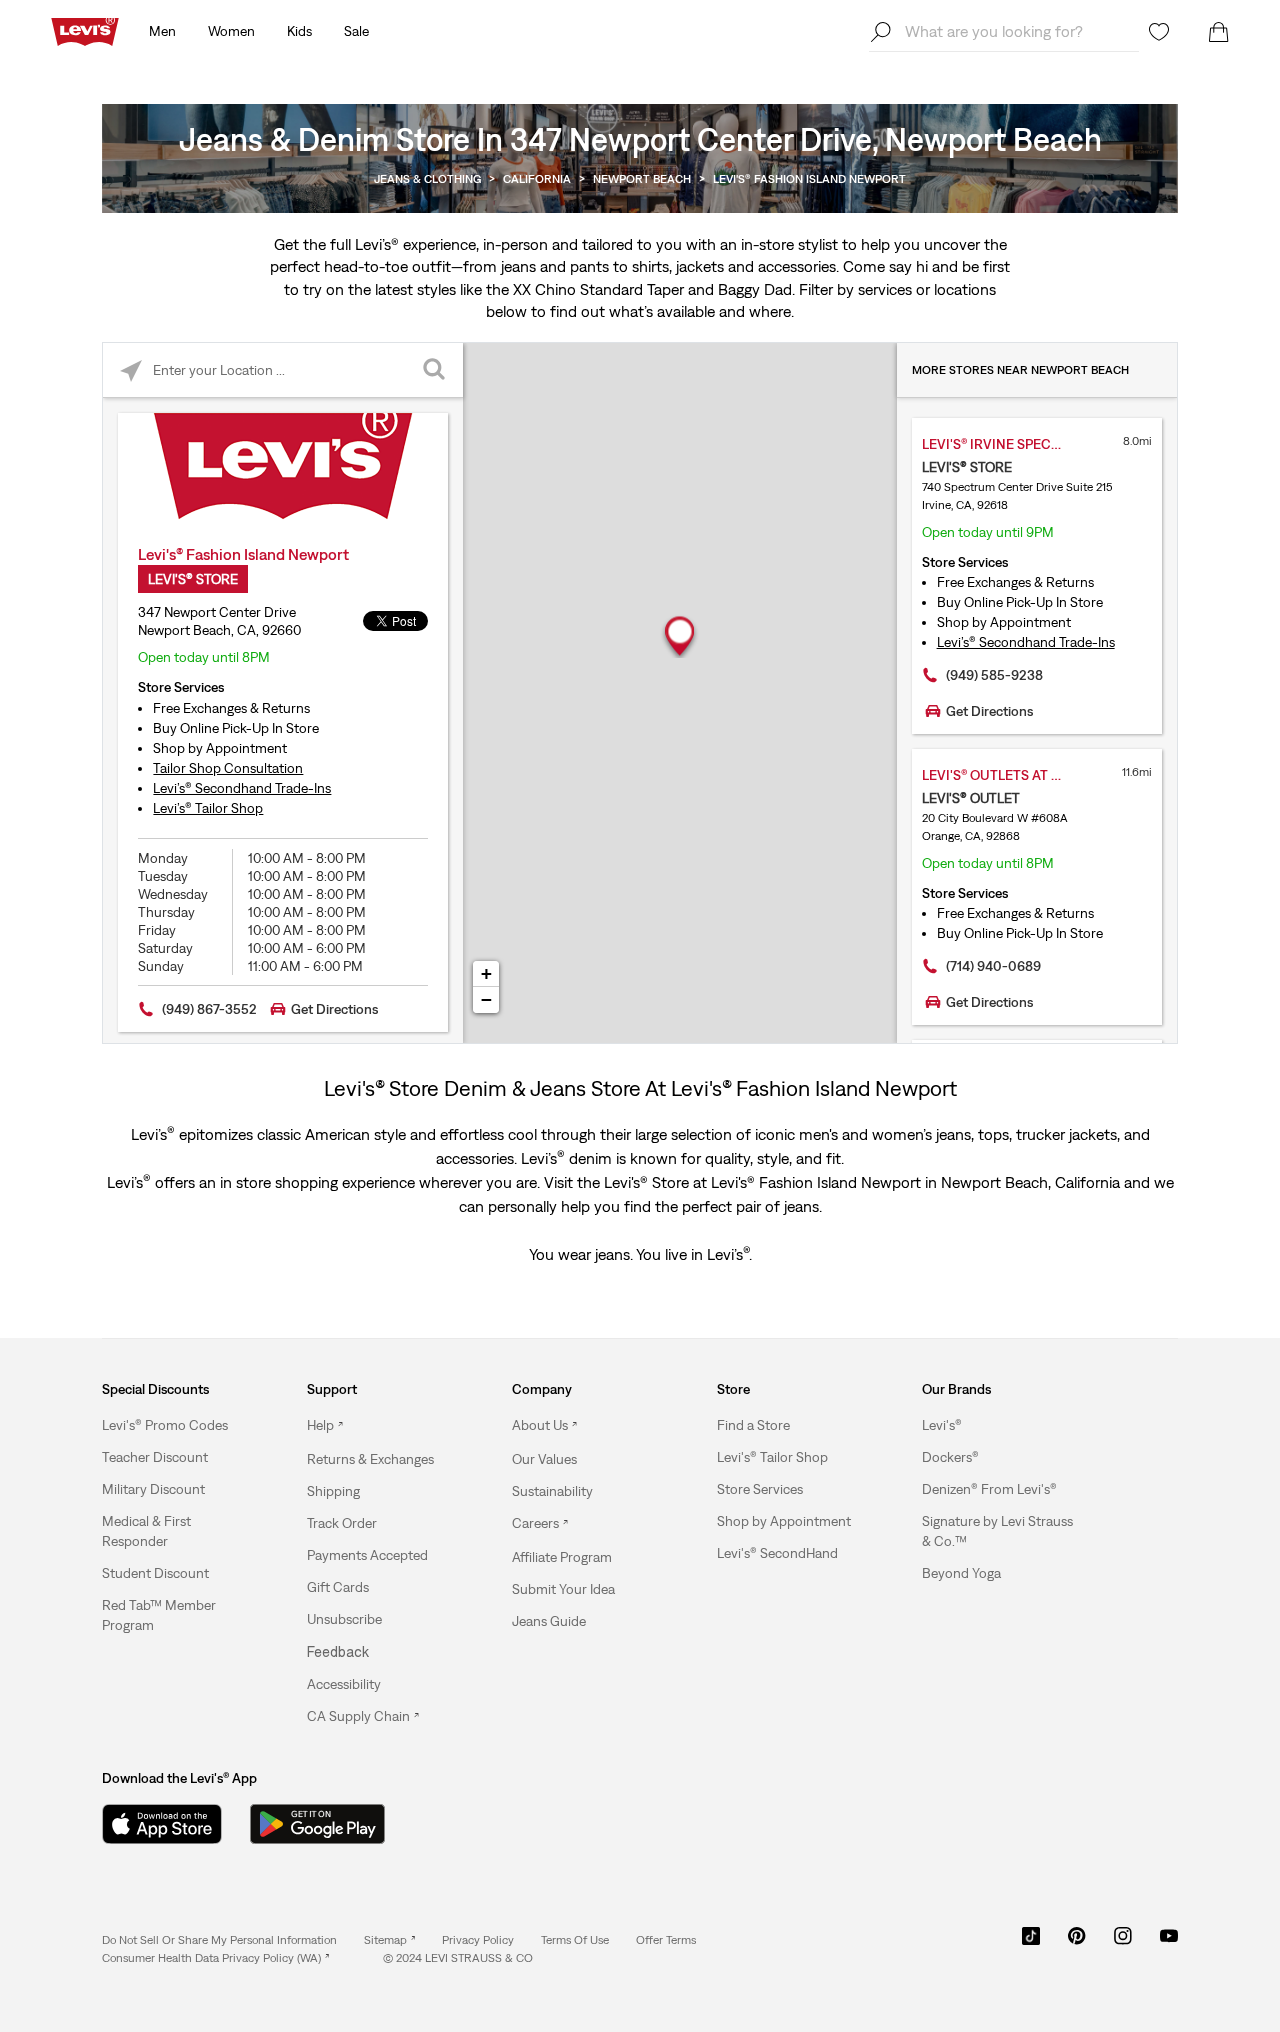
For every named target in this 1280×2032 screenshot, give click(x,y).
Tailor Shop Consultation (228, 768)
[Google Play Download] (317, 1824)
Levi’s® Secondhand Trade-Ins (242, 788)
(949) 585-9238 (994, 675)
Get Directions (334, 1009)
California (537, 179)
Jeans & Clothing (427, 179)
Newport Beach (642, 179)
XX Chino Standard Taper (598, 289)
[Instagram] (1123, 1943)
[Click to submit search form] (435, 370)
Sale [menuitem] (356, 31)
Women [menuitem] (231, 31)
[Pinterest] (1077, 1943)
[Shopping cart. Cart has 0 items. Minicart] (1219, 32)
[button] (165, 1425)
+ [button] (486, 973)
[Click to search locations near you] (130, 370)
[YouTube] (1169, 1943)
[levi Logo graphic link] (85, 30)
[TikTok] (1031, 1943)
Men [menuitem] (162, 31)
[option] (179, 1425)
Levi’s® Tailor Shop (208, 808)
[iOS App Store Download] (162, 1824)
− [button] (486, 999)
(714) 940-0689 (993, 966)
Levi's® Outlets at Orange (1012, 775)
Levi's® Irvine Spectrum (1006, 444)
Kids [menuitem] (299, 31)
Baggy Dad (755, 289)
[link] (389, 1940)
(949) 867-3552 (209, 1009)
